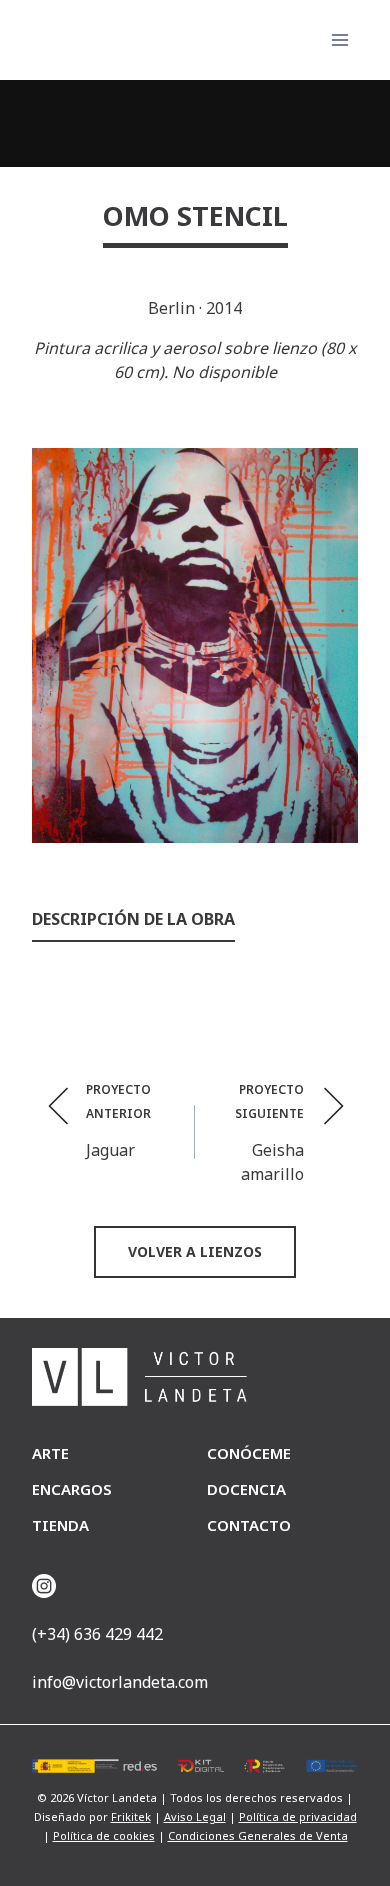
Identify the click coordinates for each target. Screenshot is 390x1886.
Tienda (60, 1525)
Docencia (246, 1489)
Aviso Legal (195, 1816)
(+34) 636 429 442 (97, 1634)
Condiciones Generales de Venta (258, 1835)
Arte (50, 1453)
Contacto (249, 1525)
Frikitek (131, 1816)
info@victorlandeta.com (120, 1682)
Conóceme (249, 1453)
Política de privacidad (298, 1816)
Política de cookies (104, 1835)
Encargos (72, 1489)
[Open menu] (339, 39)
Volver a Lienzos (195, 1251)
